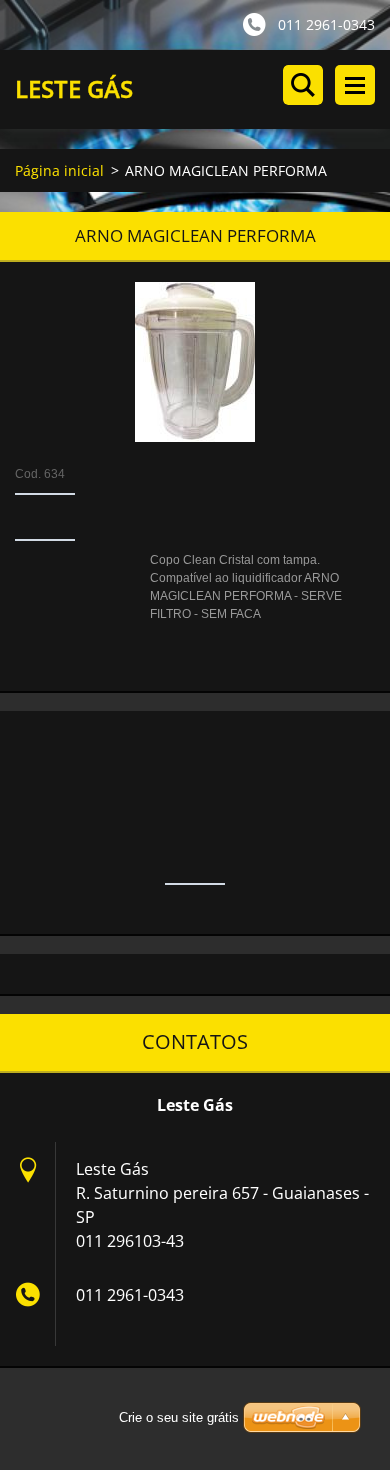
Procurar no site (303, 85)
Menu (355, 85)
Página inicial (59, 170)
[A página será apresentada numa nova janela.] (195, 362)
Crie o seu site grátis (179, 1417)
